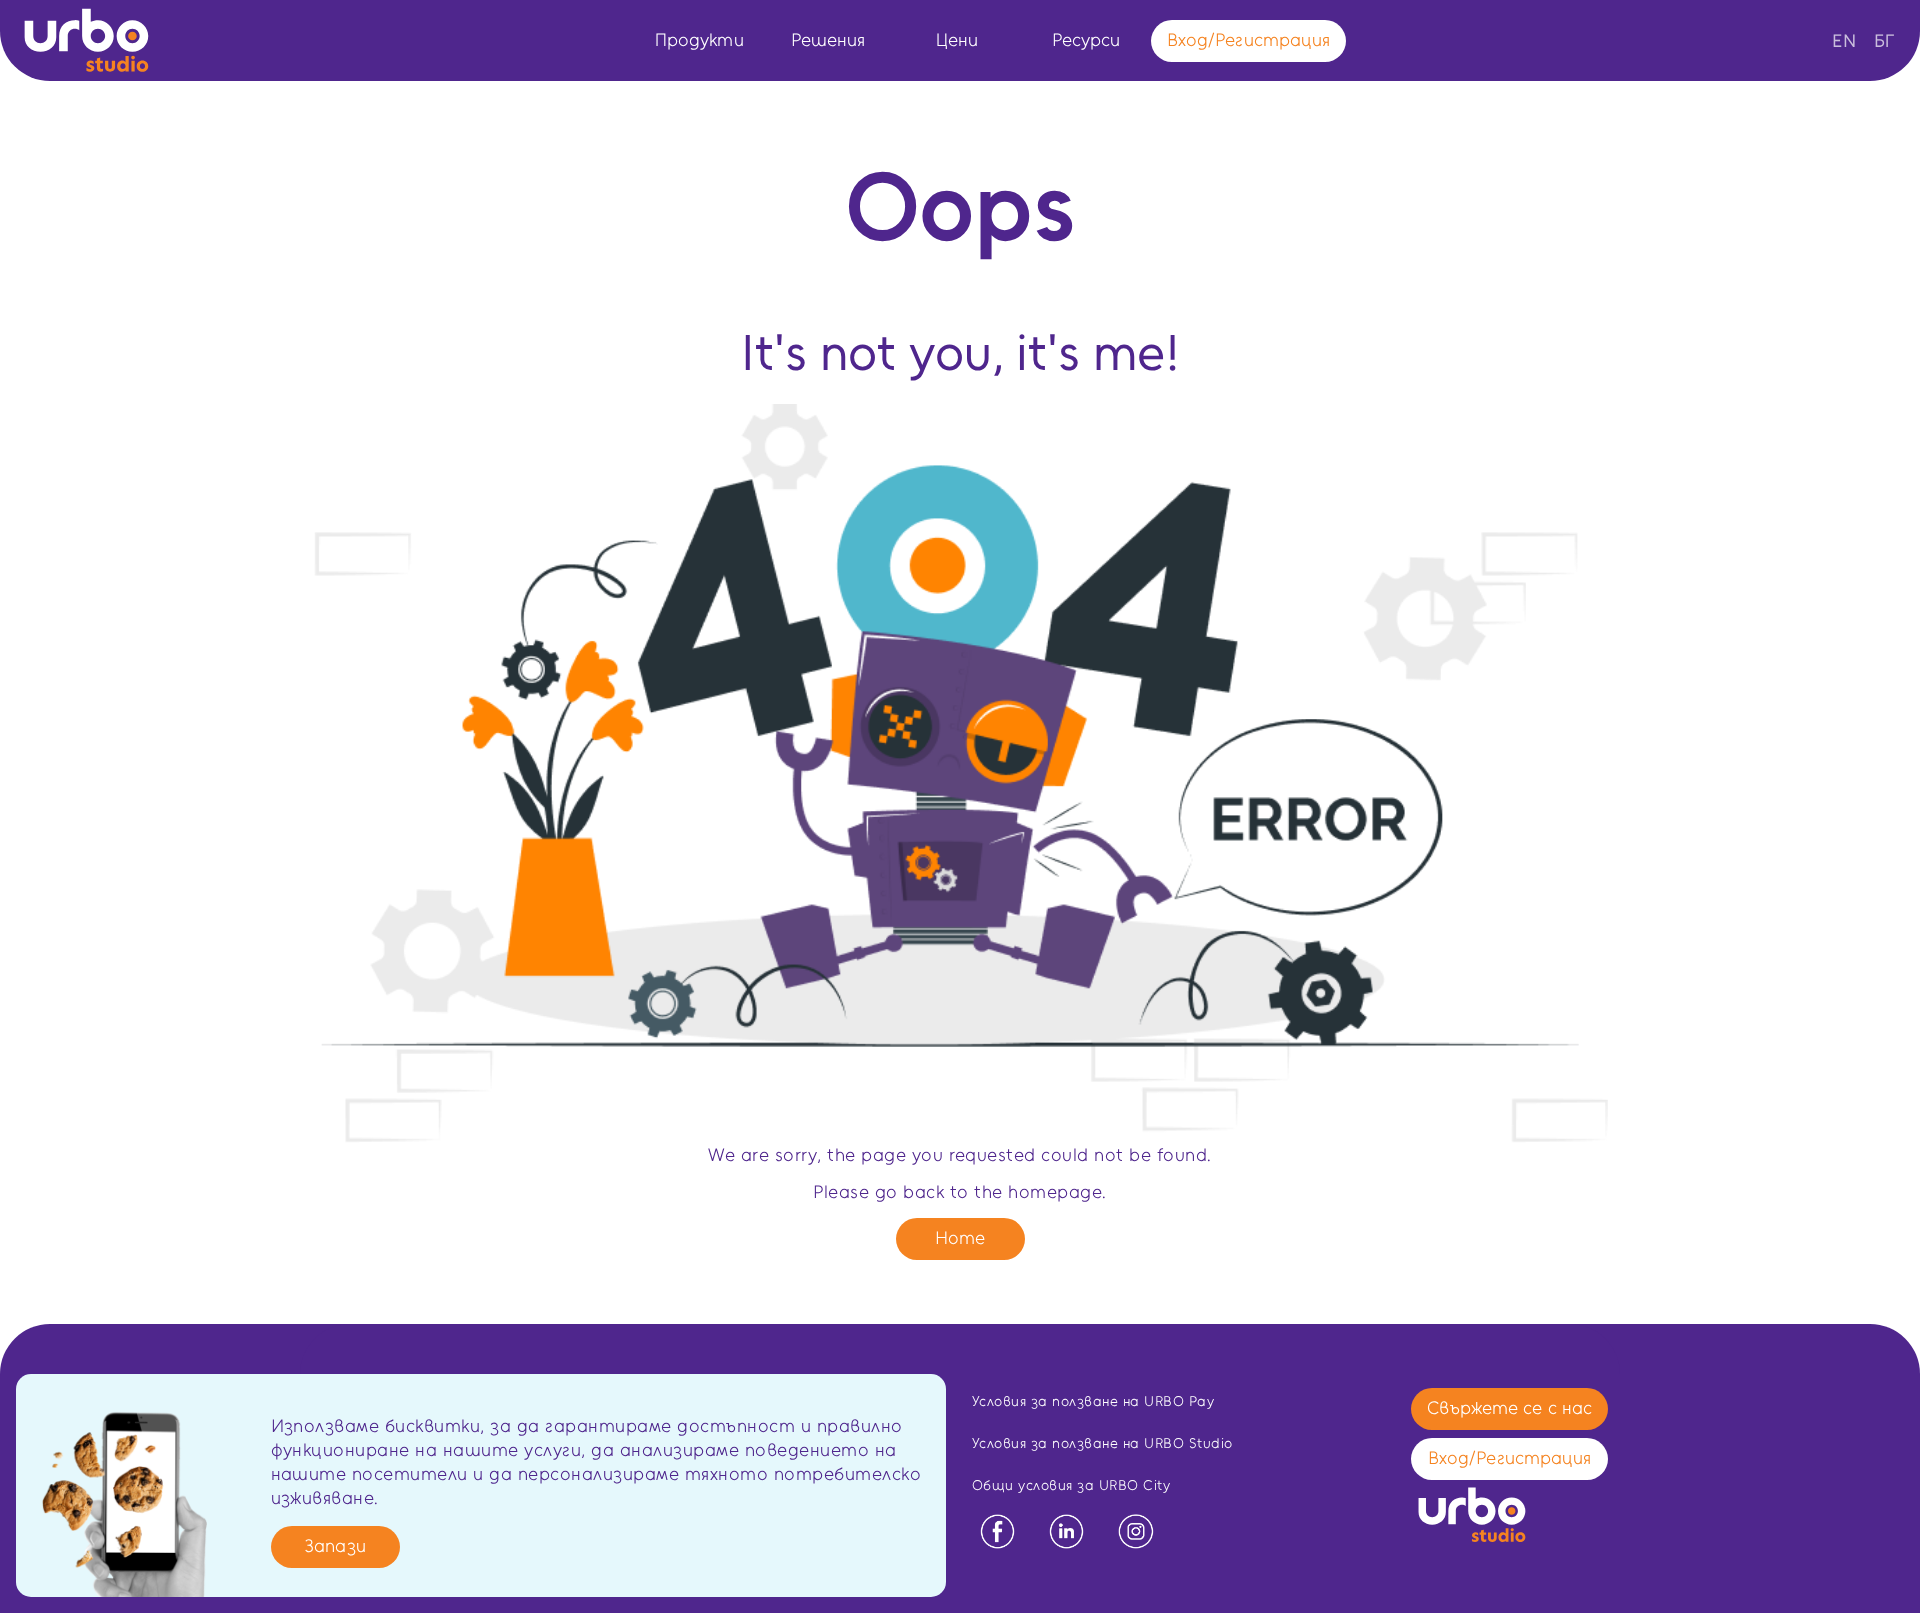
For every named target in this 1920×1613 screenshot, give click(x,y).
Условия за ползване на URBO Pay (1093, 1401)
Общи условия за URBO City (1071, 1485)
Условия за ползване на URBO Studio (1102, 1443)
